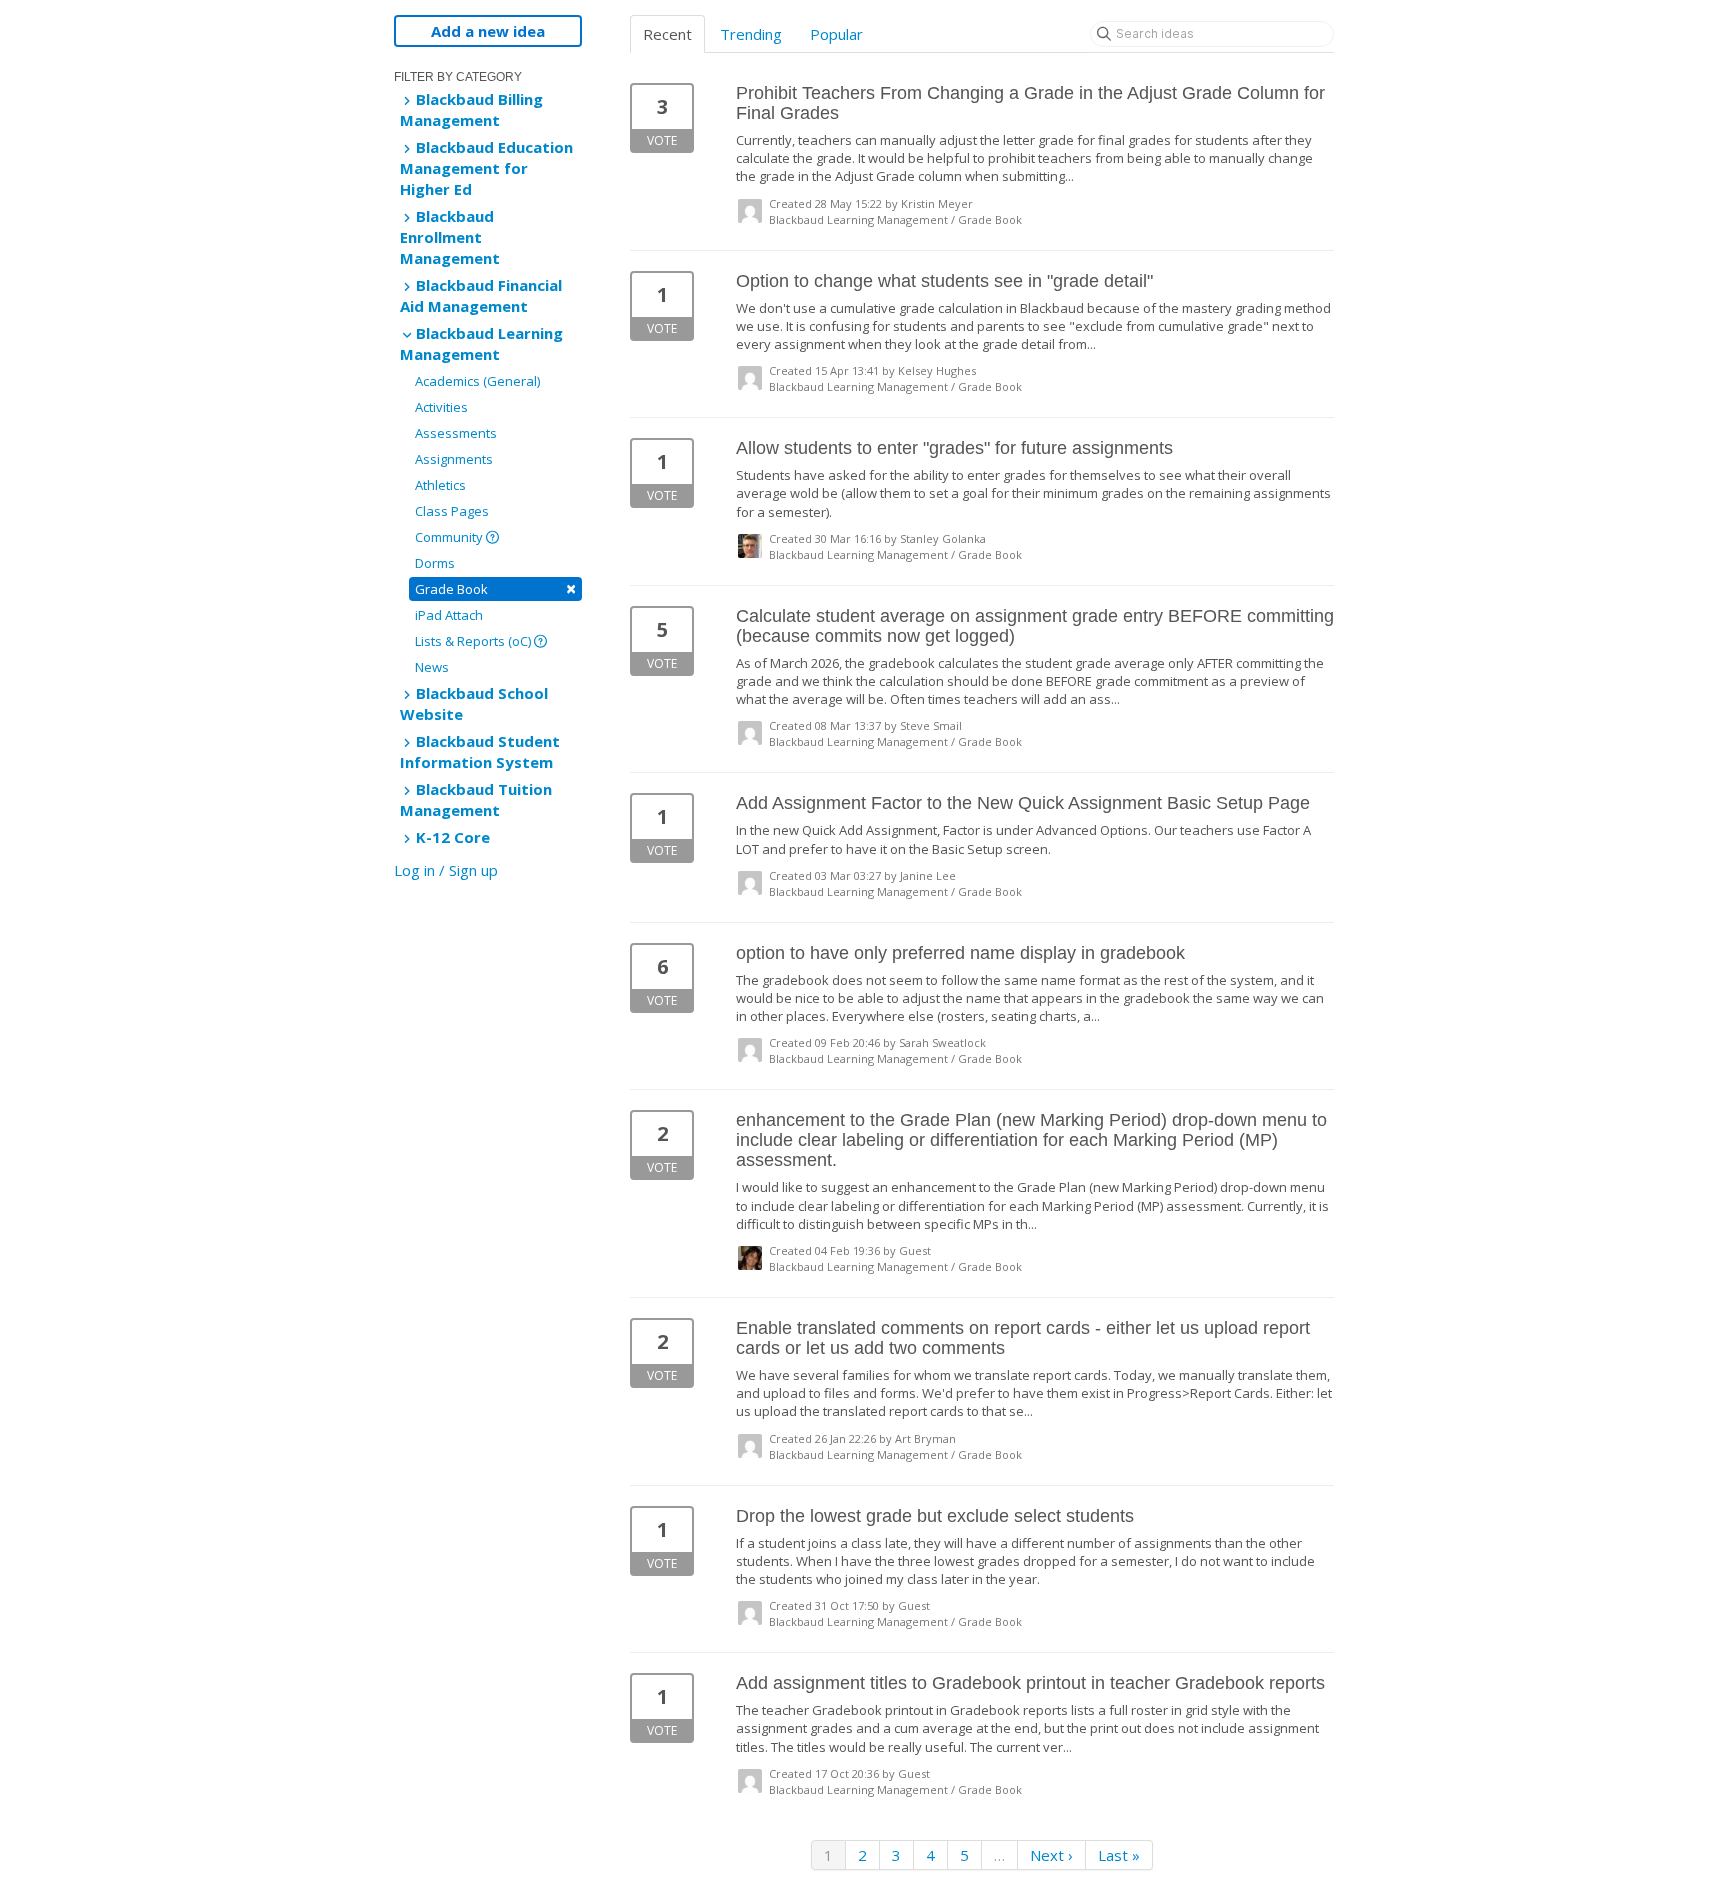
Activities (441, 407)
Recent (667, 34)
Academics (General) (477, 381)
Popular (836, 34)
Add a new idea (488, 31)
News (432, 667)
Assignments (454, 459)
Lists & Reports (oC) (474, 641)
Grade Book (495, 588)
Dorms (435, 563)
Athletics (440, 485)
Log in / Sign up (446, 870)
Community (450, 537)
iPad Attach (449, 615)
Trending (751, 34)
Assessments (456, 433)
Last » (1119, 1855)
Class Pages (452, 511)
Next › (1051, 1855)
